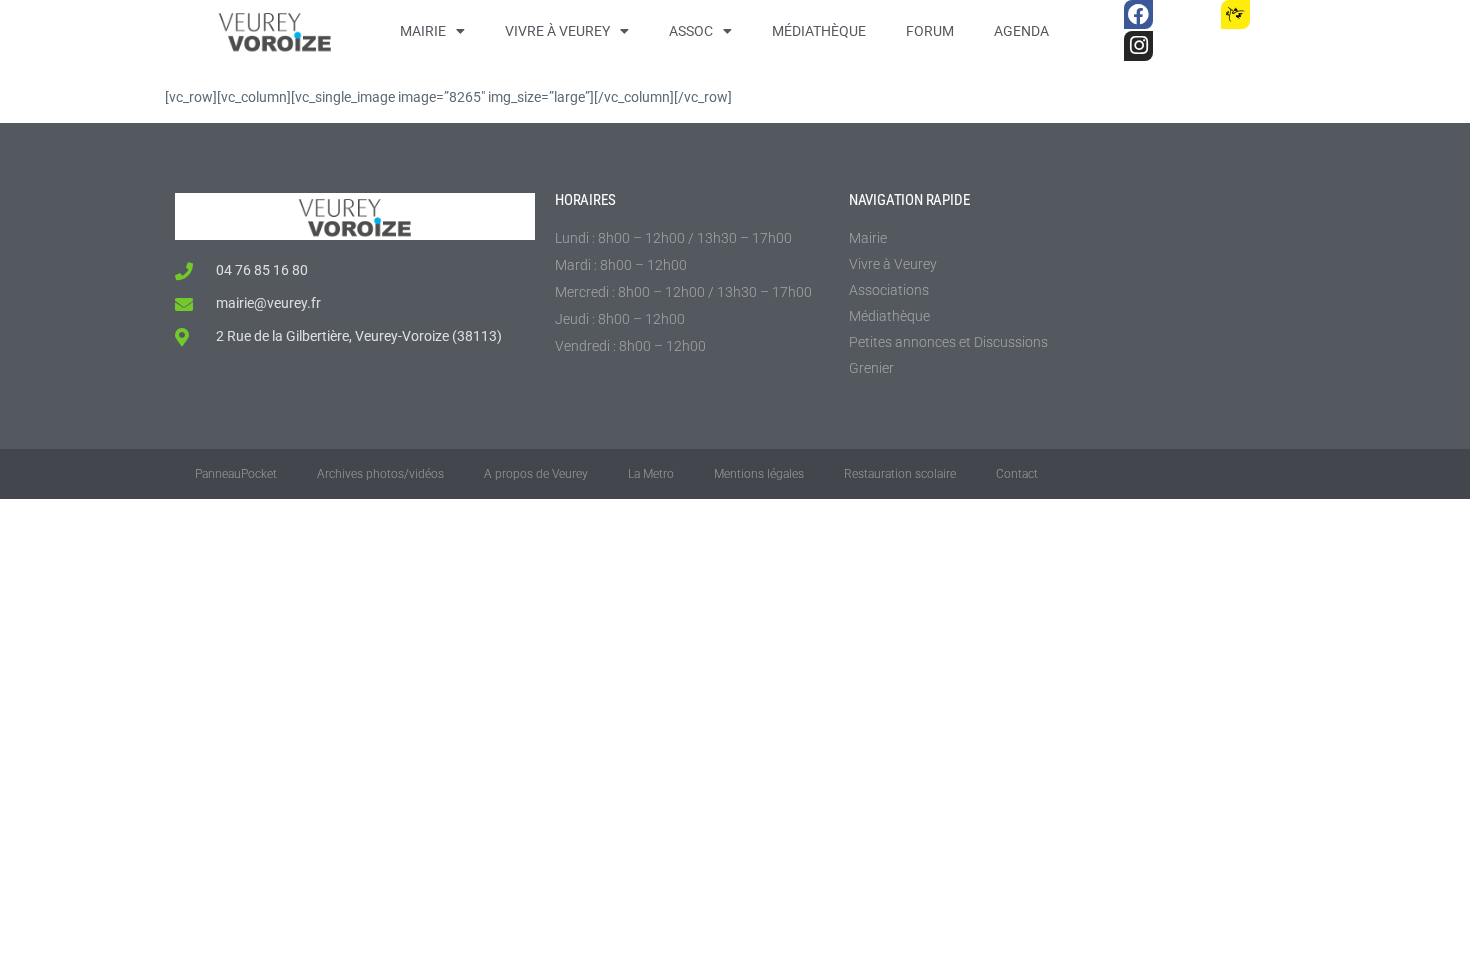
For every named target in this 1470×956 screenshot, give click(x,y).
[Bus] (1186, 14)
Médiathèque (819, 31)
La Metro (651, 474)
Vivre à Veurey (557, 31)
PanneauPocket (236, 474)
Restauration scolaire (900, 474)
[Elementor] (1283, 14)
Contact (1017, 474)
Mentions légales (759, 474)
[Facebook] (1138, 14)
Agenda (1021, 31)
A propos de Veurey (536, 474)
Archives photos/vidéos (380, 474)
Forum (930, 31)
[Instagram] (1138, 45)
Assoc (691, 31)
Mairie (423, 31)
